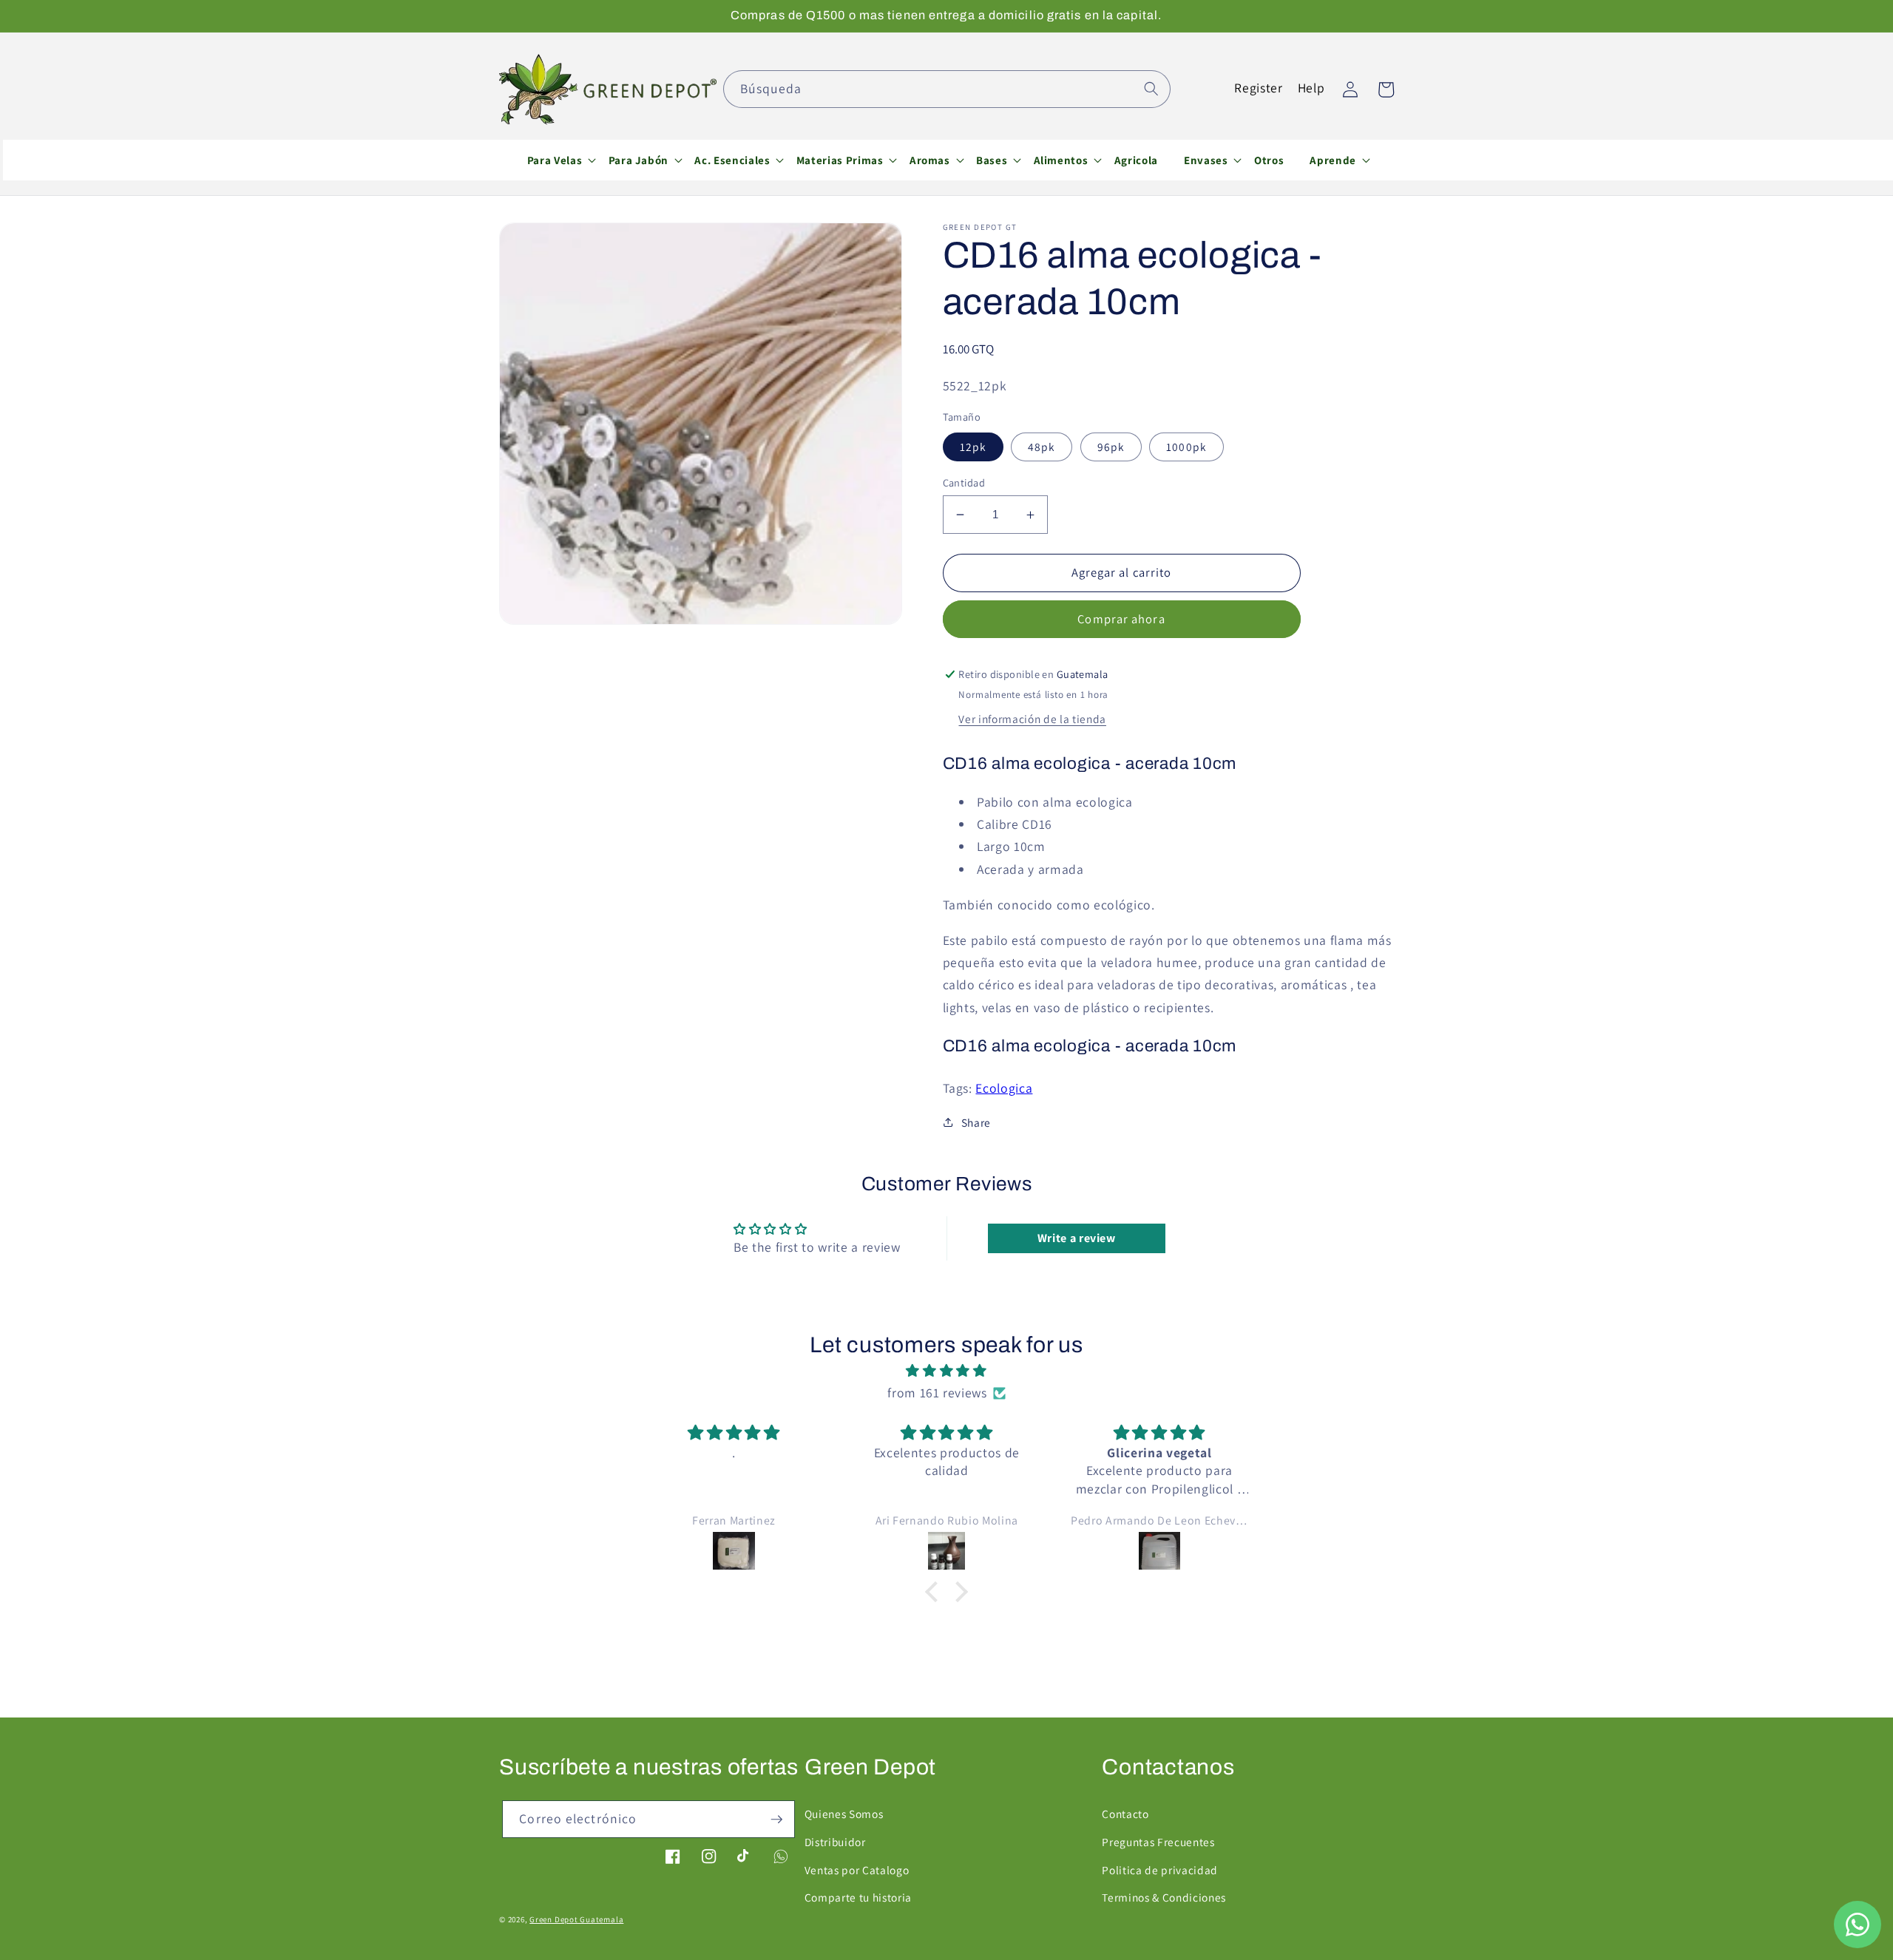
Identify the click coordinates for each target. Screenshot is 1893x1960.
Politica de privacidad (1160, 1870)
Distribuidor (835, 1842)
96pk (1111, 447)
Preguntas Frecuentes (1158, 1842)
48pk (1042, 447)
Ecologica (1004, 1088)
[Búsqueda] (1151, 89)
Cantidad (964, 482)
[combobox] (947, 89)
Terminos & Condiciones (1164, 1897)
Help (1311, 88)
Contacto (1125, 1814)
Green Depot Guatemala (576, 1919)
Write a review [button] (1077, 1238)
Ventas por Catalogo (857, 1870)
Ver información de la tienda (1032, 719)
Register (1258, 88)
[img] (946, 1371)
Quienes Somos (844, 1814)
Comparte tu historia (858, 1897)
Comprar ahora (1121, 619)
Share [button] (976, 1122)
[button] (555, 160)
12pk (973, 447)
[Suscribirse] (776, 1820)
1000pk (1186, 447)
